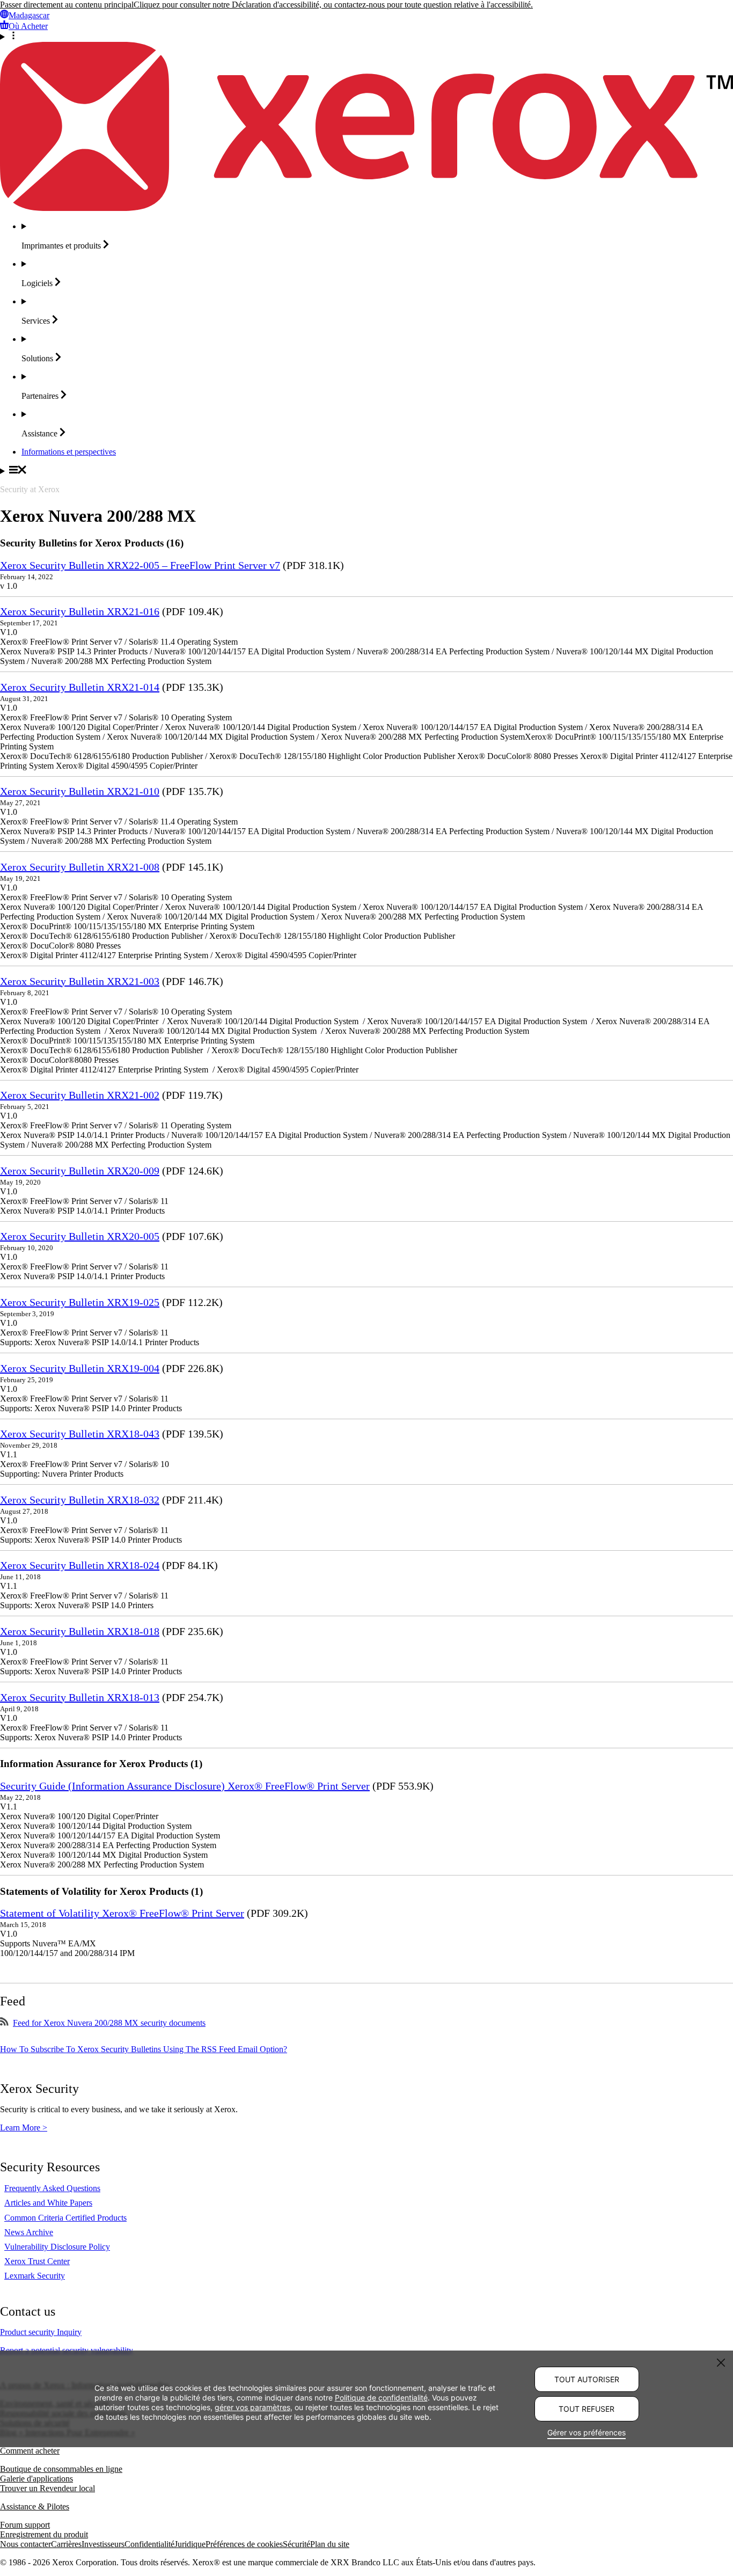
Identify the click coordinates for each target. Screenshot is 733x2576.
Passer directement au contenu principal (67, 5)
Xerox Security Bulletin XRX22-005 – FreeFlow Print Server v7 (140, 565)
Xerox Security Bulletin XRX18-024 (80, 1565)
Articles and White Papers (48, 2203)
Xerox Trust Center (37, 2261)
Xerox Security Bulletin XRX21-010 (80, 791)
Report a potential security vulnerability (67, 2350)
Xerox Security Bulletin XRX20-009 (80, 1171)
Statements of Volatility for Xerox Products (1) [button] (101, 1891)
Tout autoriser (587, 2379)
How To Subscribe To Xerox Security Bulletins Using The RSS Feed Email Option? (144, 2049)
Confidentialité (149, 2544)
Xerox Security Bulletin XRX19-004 (80, 1368)
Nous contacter (25, 2544)
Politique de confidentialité (381, 2398)
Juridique (190, 2544)
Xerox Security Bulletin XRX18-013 (80, 1697)
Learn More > (24, 2128)
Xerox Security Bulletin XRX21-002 (80, 1095)
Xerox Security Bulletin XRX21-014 (80, 687)
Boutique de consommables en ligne (61, 2469)
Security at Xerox (30, 489)
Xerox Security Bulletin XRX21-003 (80, 981)
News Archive (29, 2232)
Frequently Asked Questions (52, 2188)
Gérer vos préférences (587, 2432)
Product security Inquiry (41, 2332)
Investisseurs (103, 2544)
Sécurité (296, 2544)
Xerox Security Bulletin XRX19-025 (80, 1302)
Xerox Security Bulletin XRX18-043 (80, 1434)
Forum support (25, 2525)
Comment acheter (30, 2451)
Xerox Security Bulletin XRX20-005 (80, 1236)
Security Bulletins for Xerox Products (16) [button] (92, 543)
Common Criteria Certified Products (65, 2218)
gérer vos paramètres (252, 2408)
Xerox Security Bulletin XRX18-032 (80, 1500)
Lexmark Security (35, 2276)
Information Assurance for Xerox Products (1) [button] (101, 1764)
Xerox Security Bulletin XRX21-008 (80, 867)
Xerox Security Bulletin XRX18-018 (80, 1631)
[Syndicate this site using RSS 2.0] (4, 2023)
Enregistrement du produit (44, 2534)
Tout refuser (587, 2409)
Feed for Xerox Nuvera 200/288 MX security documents (109, 2023)
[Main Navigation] (366, 471)
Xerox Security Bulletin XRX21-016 (80, 611)
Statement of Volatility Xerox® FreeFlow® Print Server (122, 1913)
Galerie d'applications (36, 2479)
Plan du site (330, 2544)
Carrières (66, 2544)
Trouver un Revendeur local (47, 2488)
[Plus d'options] (366, 37)
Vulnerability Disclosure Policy (57, 2247)
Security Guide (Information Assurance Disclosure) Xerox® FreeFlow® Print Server (185, 1786)
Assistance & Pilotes (35, 2506)
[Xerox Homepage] (366, 208)
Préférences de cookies (244, 2544)
